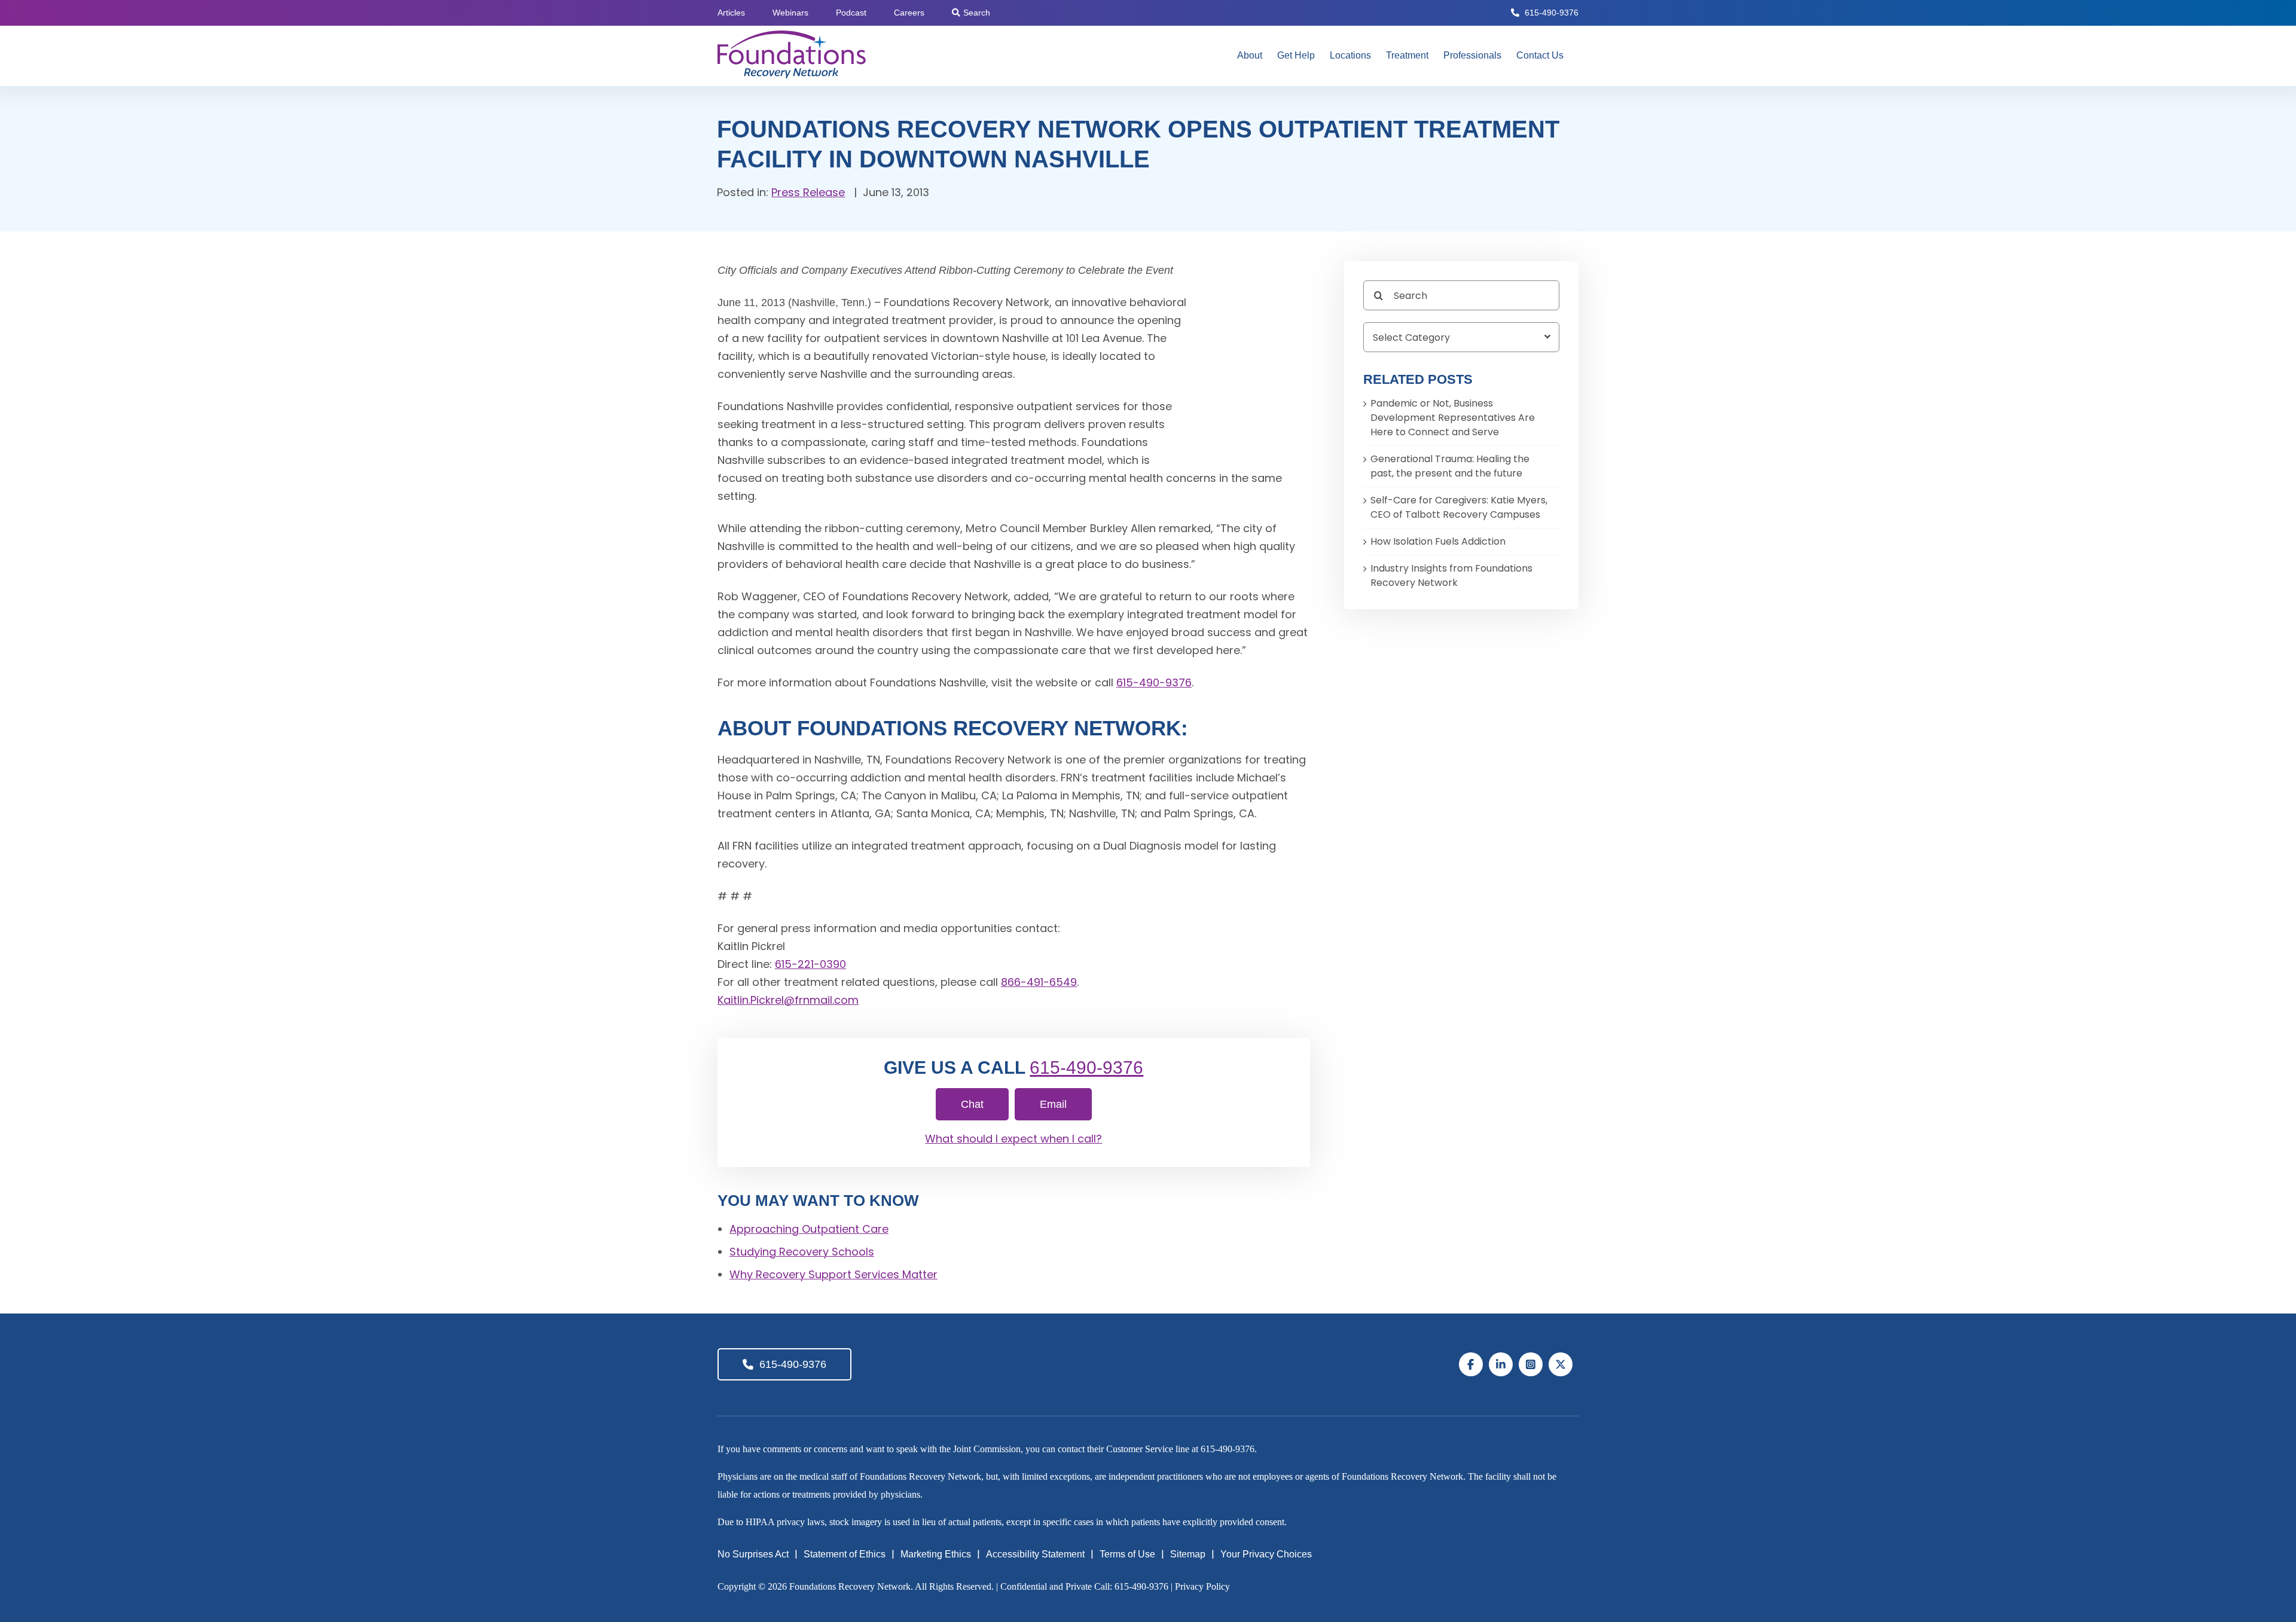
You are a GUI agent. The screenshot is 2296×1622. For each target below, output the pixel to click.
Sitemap (1188, 1554)
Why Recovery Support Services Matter (833, 1274)
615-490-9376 (1552, 13)
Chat (972, 1104)
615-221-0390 (810, 964)
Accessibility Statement (1035, 1554)
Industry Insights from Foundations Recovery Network (1451, 575)
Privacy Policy (1202, 1586)
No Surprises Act (753, 1554)
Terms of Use (1127, 1554)
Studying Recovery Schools (802, 1252)
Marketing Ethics (936, 1554)
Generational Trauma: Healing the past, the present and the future (1450, 466)
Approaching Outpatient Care (809, 1229)
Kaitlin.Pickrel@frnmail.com (788, 1000)
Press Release (808, 192)
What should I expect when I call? (1013, 1139)
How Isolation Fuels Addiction (1438, 541)
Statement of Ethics (845, 1554)
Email (1053, 1104)
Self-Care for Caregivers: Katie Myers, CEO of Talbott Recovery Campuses (1459, 507)
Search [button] (977, 13)
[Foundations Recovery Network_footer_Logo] (1155, 1345)
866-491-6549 (1039, 982)
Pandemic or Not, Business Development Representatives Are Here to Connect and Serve (1453, 418)
